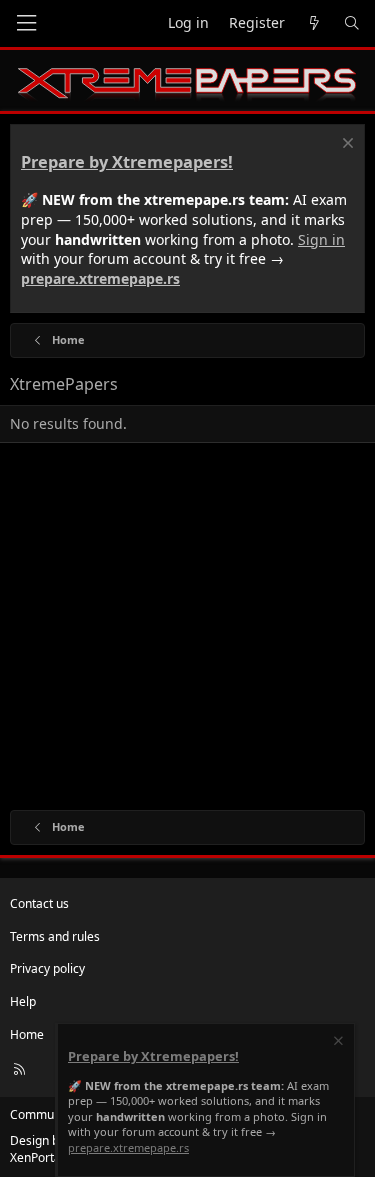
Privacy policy (47, 968)
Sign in (321, 239)
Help (23, 1001)
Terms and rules (55, 936)
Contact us (39, 903)
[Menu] (26, 23)
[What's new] (314, 23)
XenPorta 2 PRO (53, 1157)
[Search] (352, 23)
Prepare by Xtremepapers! (127, 162)
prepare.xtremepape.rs (100, 278)
